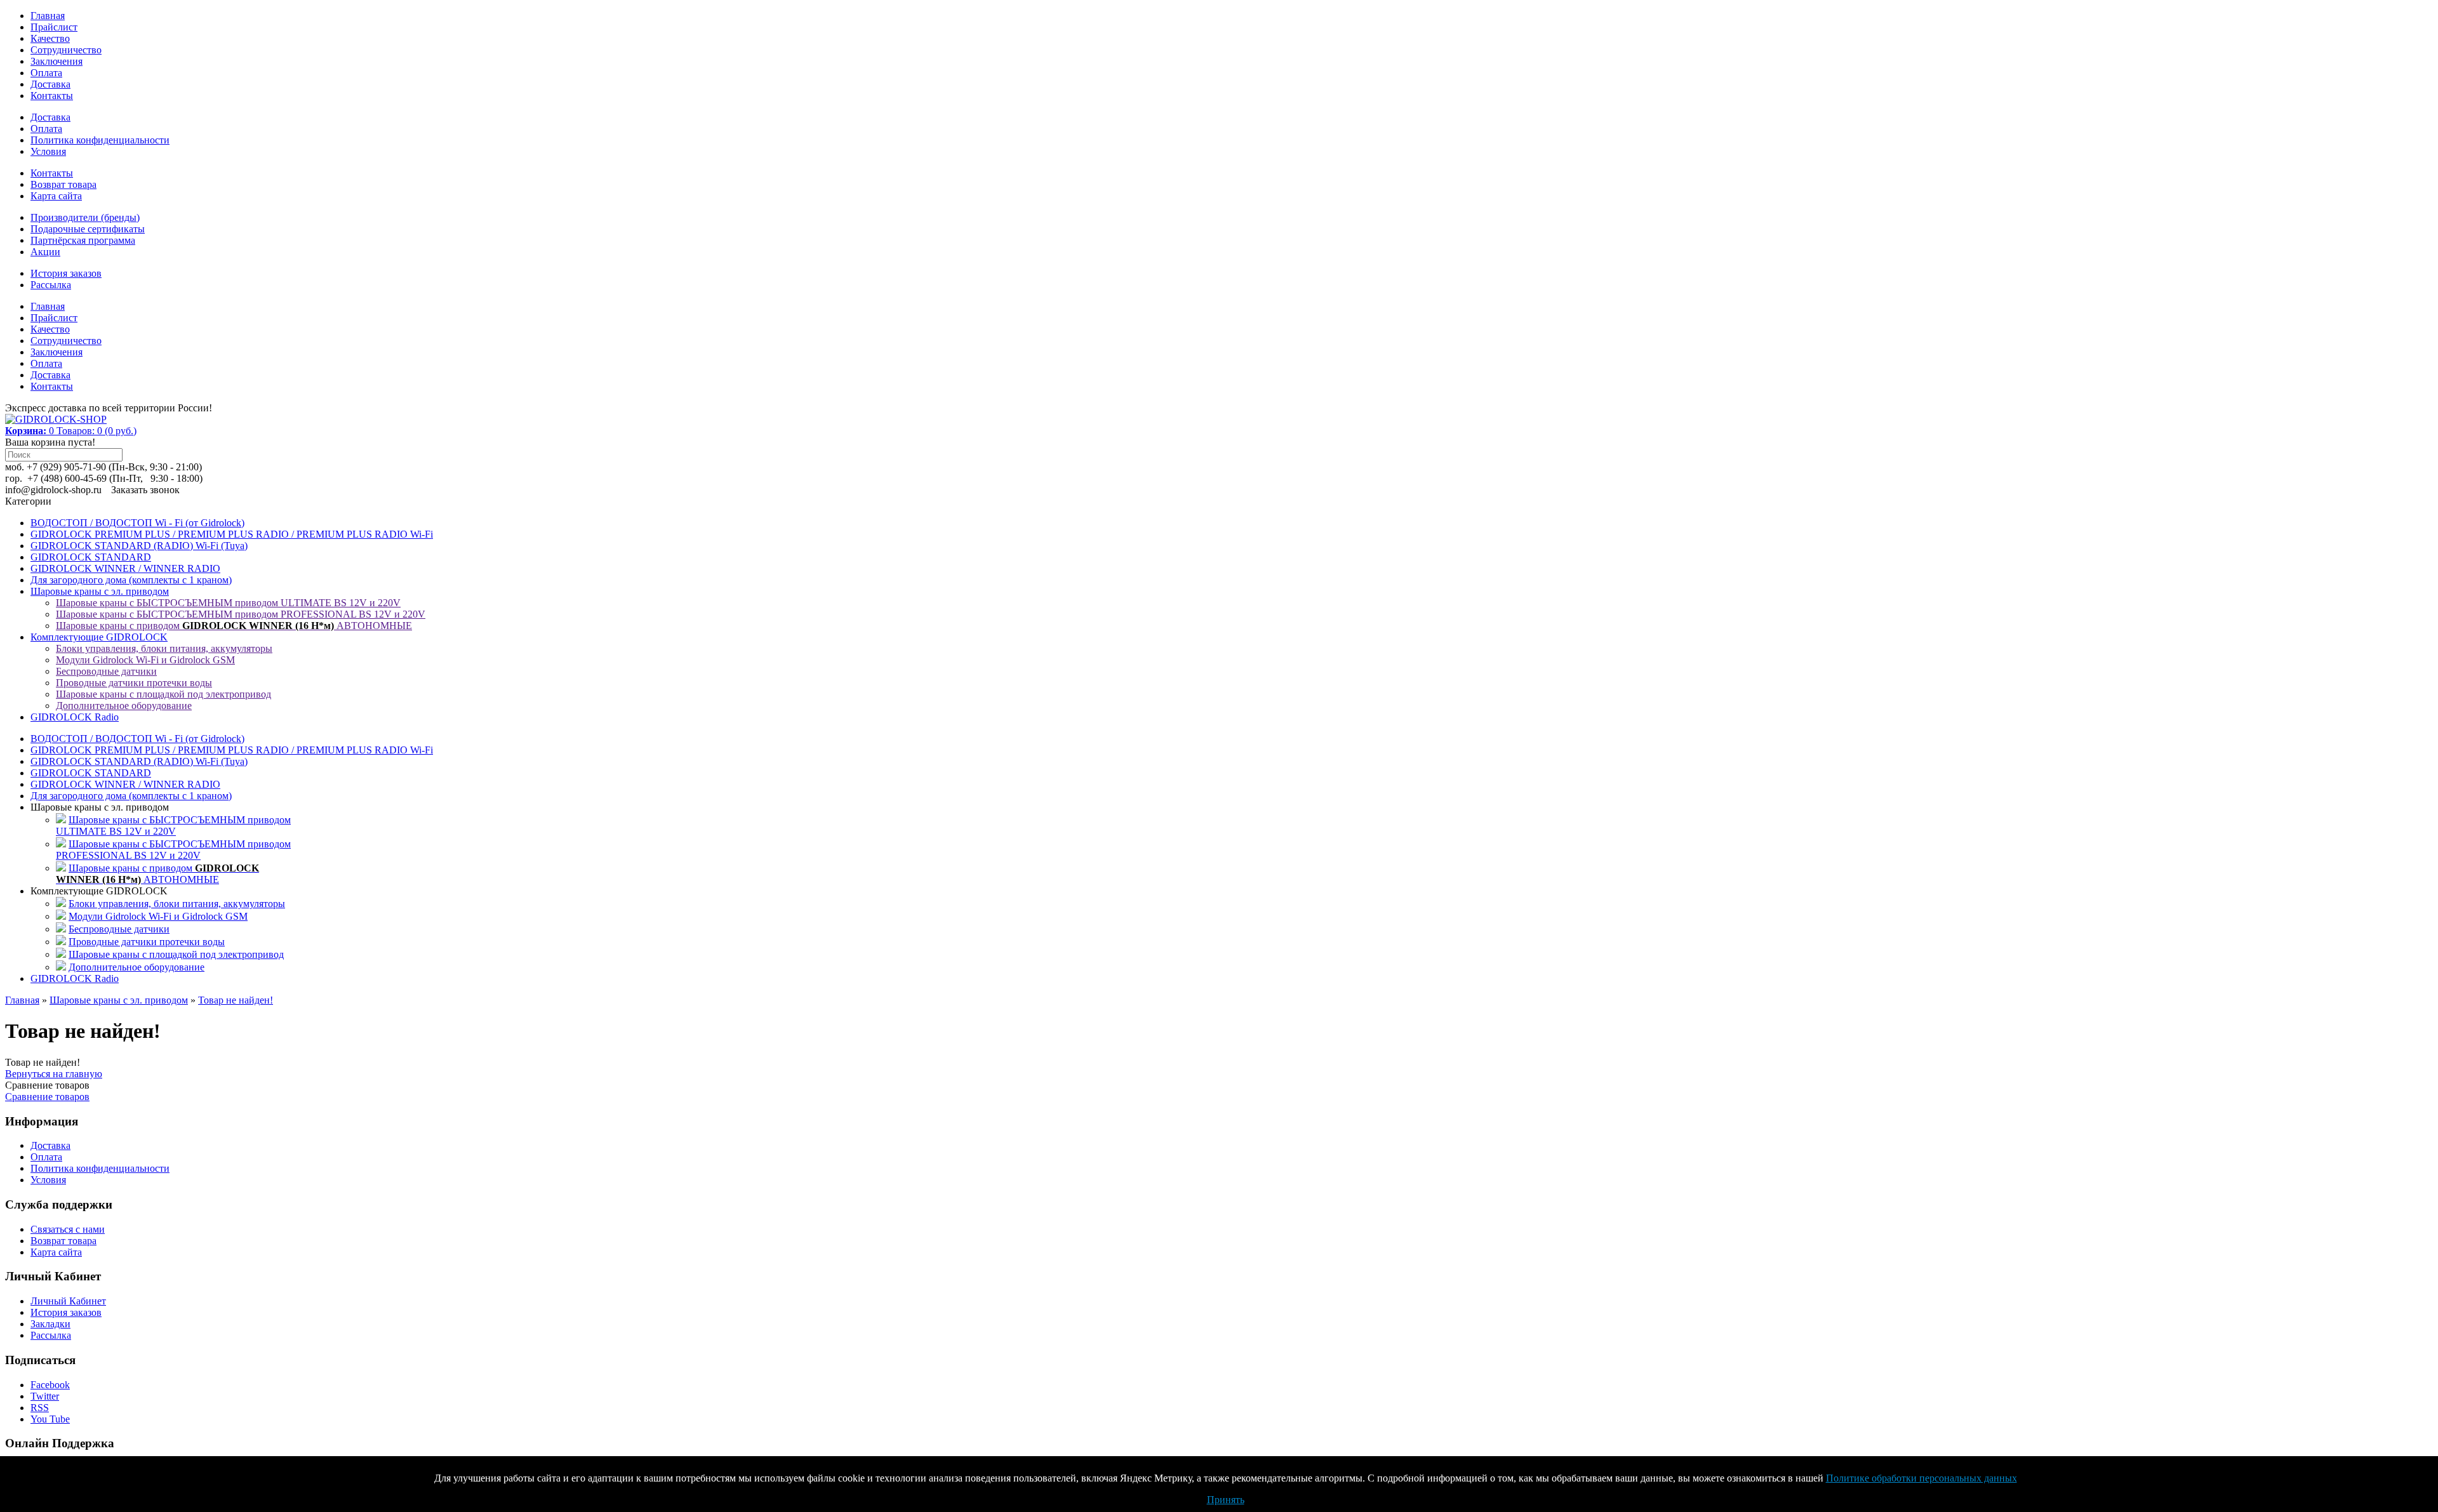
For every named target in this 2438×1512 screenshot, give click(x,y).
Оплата (46, 73)
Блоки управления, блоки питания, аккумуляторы (164, 648)
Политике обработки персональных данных (1922, 1478)
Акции (45, 252)
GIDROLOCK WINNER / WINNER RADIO (125, 568)
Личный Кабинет (68, 1301)
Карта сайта (56, 196)
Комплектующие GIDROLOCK (99, 637)
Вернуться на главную (54, 1074)
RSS (40, 1408)
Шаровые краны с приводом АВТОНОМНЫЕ (234, 626)
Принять (1226, 1500)
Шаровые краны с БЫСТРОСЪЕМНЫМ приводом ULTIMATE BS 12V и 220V (228, 603)
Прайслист (54, 27)
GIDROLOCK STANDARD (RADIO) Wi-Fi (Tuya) (139, 546)
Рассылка (51, 285)
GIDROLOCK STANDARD (91, 557)
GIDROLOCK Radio (75, 717)
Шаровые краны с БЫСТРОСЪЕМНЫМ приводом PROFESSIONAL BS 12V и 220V (241, 614)
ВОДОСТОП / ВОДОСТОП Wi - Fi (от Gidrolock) (137, 523)
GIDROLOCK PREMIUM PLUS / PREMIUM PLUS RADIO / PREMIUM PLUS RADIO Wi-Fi (232, 534)
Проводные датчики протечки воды (134, 683)
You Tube (50, 1419)
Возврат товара (63, 184)
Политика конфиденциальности (100, 140)
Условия (48, 151)
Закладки (50, 1324)
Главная (48, 16)
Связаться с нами (68, 1229)
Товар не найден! (236, 1000)
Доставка (50, 84)
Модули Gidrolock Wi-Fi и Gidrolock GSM (145, 660)
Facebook (50, 1385)
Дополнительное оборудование (124, 706)
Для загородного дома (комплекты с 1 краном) (131, 580)
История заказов (66, 273)
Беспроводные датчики (106, 671)
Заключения (57, 61)
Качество (50, 38)
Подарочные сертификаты (88, 229)
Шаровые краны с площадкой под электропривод (163, 694)
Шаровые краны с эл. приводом (100, 591)
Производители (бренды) (85, 217)
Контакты (52, 96)
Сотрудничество (66, 50)
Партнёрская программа (83, 240)
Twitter (45, 1396)
